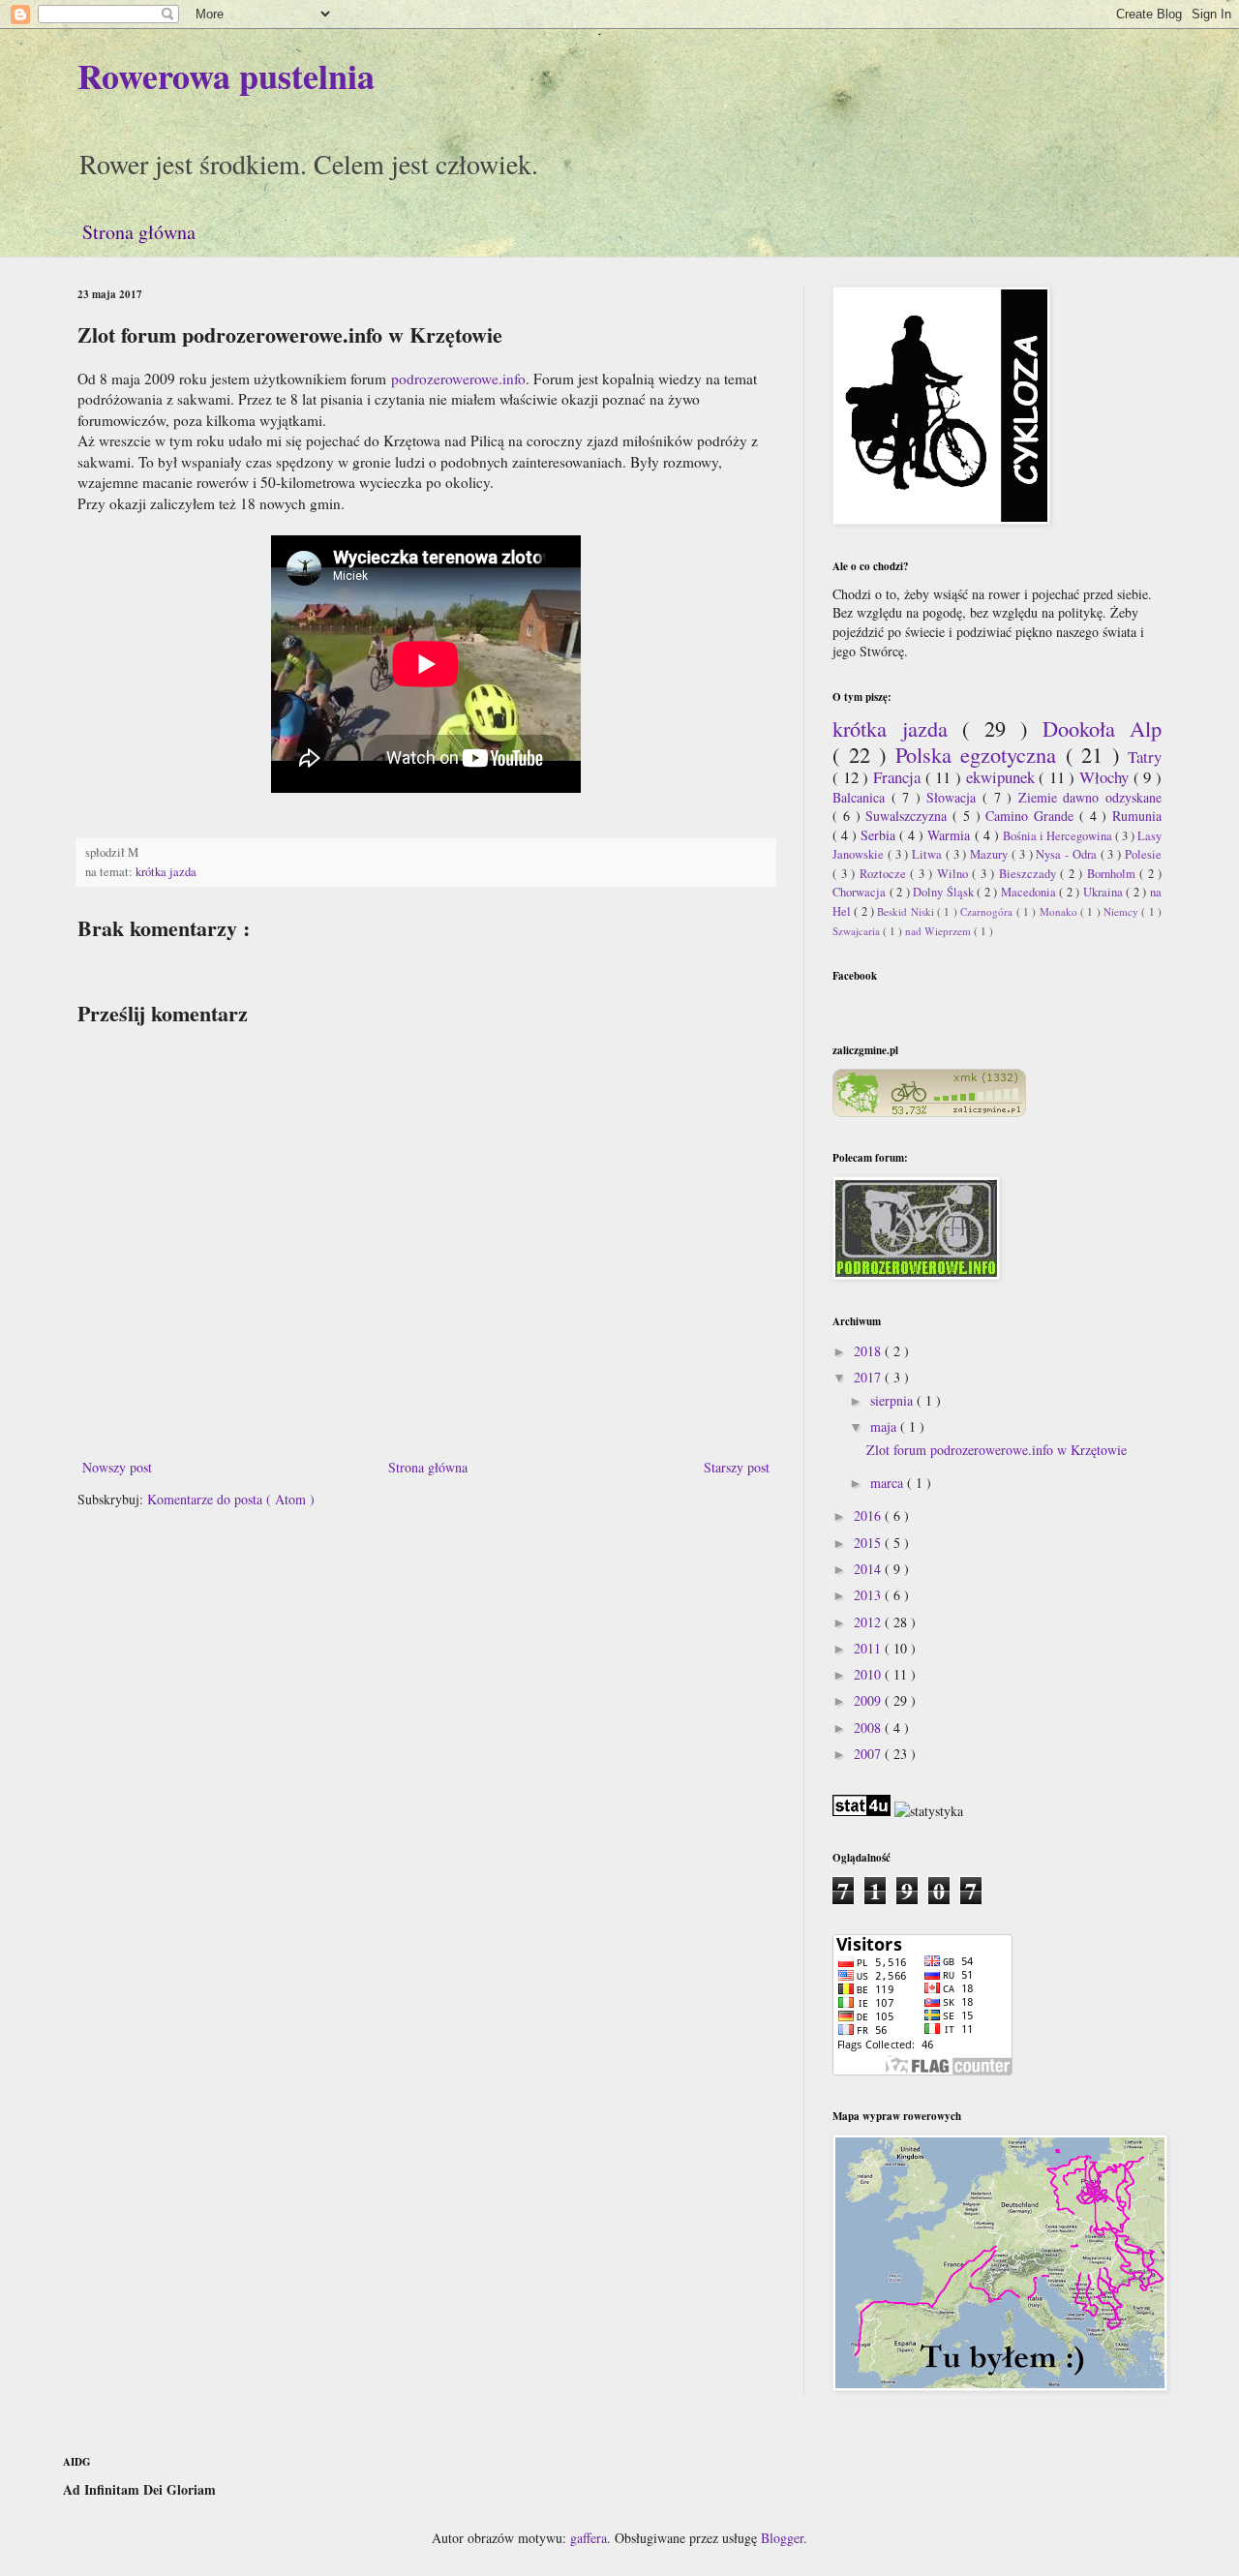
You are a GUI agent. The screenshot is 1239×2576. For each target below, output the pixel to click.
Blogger (782, 2538)
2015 (869, 1543)
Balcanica (862, 797)
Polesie (1143, 854)
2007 (869, 1754)
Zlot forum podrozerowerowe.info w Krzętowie (997, 1450)
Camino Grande (1032, 816)
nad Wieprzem (939, 931)
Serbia (880, 835)
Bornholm (1114, 874)
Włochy (1106, 777)
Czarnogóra (988, 911)
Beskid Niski (907, 911)
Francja (899, 777)
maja (885, 1426)
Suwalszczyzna (909, 816)
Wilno (955, 874)
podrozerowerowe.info (458, 379)
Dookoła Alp (1103, 728)
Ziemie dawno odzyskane (1090, 797)
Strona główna (139, 232)
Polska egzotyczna (981, 754)
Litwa (929, 854)
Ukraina (1105, 892)
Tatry (1145, 757)
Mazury (991, 854)
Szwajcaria (858, 931)
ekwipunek (1003, 777)
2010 (869, 1674)
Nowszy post (117, 1467)
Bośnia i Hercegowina (1059, 836)
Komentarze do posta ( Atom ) (231, 1499)
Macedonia (1030, 892)
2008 (869, 1727)
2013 (869, 1595)
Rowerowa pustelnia (226, 76)
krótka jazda (166, 872)
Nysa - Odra (1068, 854)
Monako (1060, 911)
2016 (869, 1515)
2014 (869, 1569)
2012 (869, 1622)
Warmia (951, 835)
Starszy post (737, 1467)
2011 (869, 1648)
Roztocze (885, 874)
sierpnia (893, 1400)
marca (889, 1483)
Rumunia (1137, 816)
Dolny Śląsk (945, 892)
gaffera (589, 2538)
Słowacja (954, 797)
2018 (869, 1351)
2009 (869, 1700)
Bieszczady (1030, 874)
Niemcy (1122, 911)
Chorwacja (861, 892)
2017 (869, 1377)
